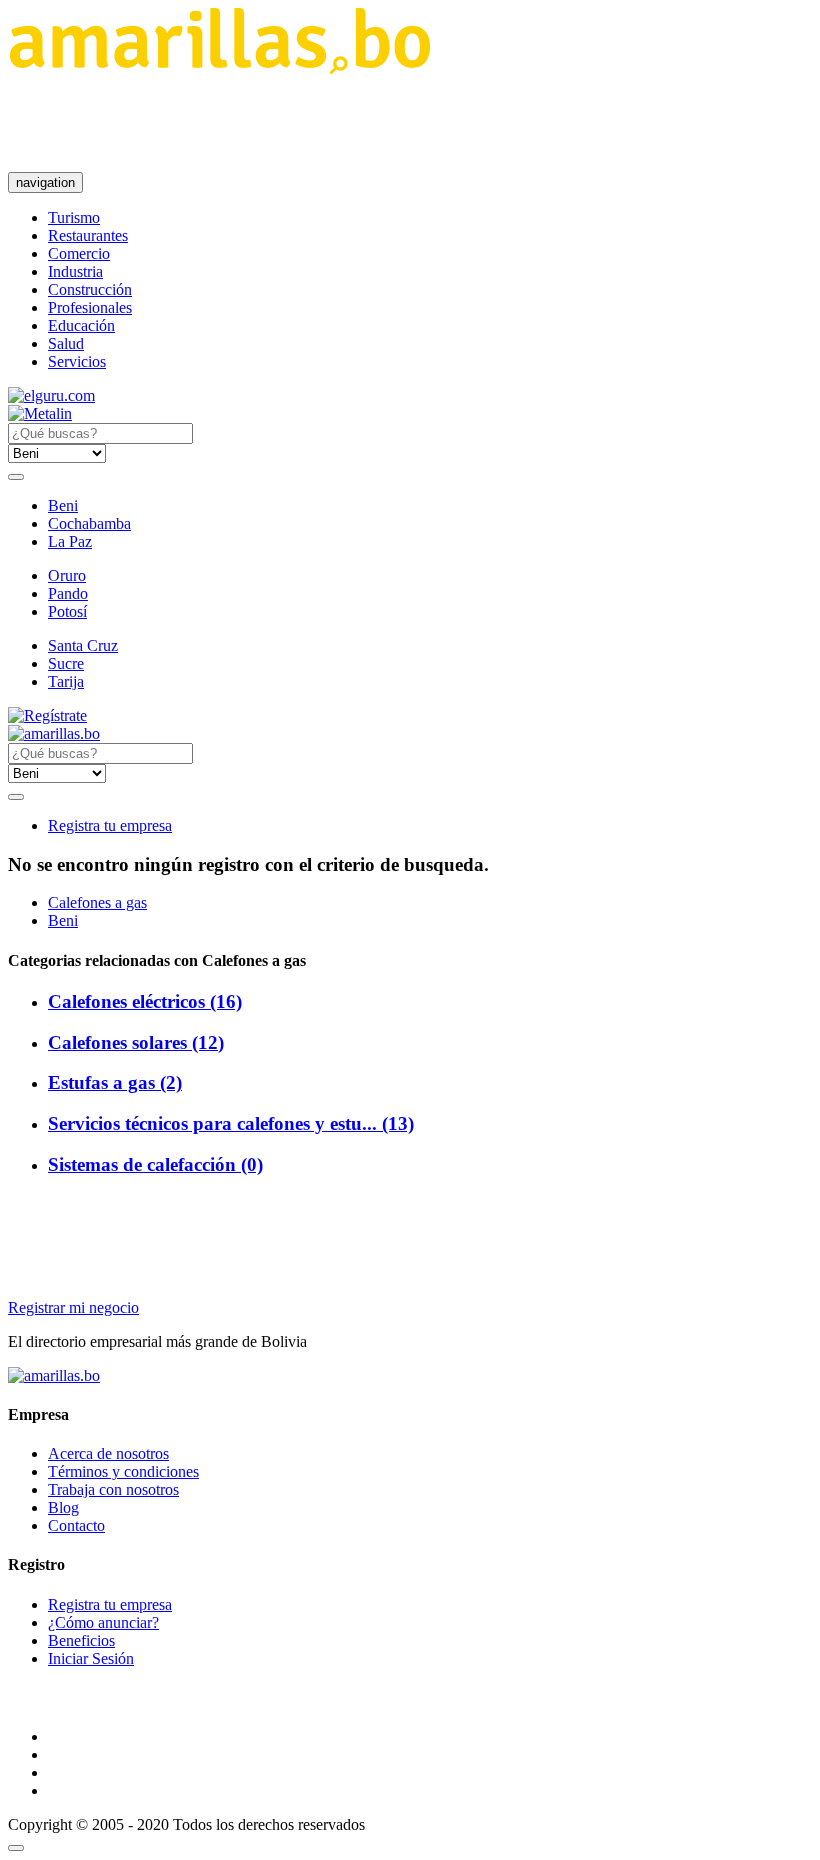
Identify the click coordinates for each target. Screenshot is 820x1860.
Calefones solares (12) (136, 1042)
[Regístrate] (410, 716)
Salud (66, 343)
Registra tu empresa (110, 825)
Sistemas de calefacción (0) (155, 1164)
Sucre (66, 663)
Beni (63, 505)
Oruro (67, 575)
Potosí (67, 611)
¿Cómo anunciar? (103, 1622)
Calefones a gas (97, 902)
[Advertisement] (372, 123)
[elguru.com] (51, 395)
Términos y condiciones (123, 1471)
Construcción (90, 289)
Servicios (77, 361)
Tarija (66, 681)
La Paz (70, 541)
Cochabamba (89, 523)
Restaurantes (88, 235)
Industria (75, 271)
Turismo (74, 217)
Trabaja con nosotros (113, 1489)
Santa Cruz (83, 645)
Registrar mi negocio (73, 1307)
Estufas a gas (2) (115, 1082)
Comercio (79, 253)
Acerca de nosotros (108, 1453)
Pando (68, 593)
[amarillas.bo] (54, 1375)
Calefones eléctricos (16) (145, 1001)
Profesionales (90, 307)
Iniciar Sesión (91, 1658)
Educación (81, 325)
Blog (63, 1507)
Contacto (76, 1525)
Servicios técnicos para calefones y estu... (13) (231, 1123)
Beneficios (81, 1640)
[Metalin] (40, 413)
